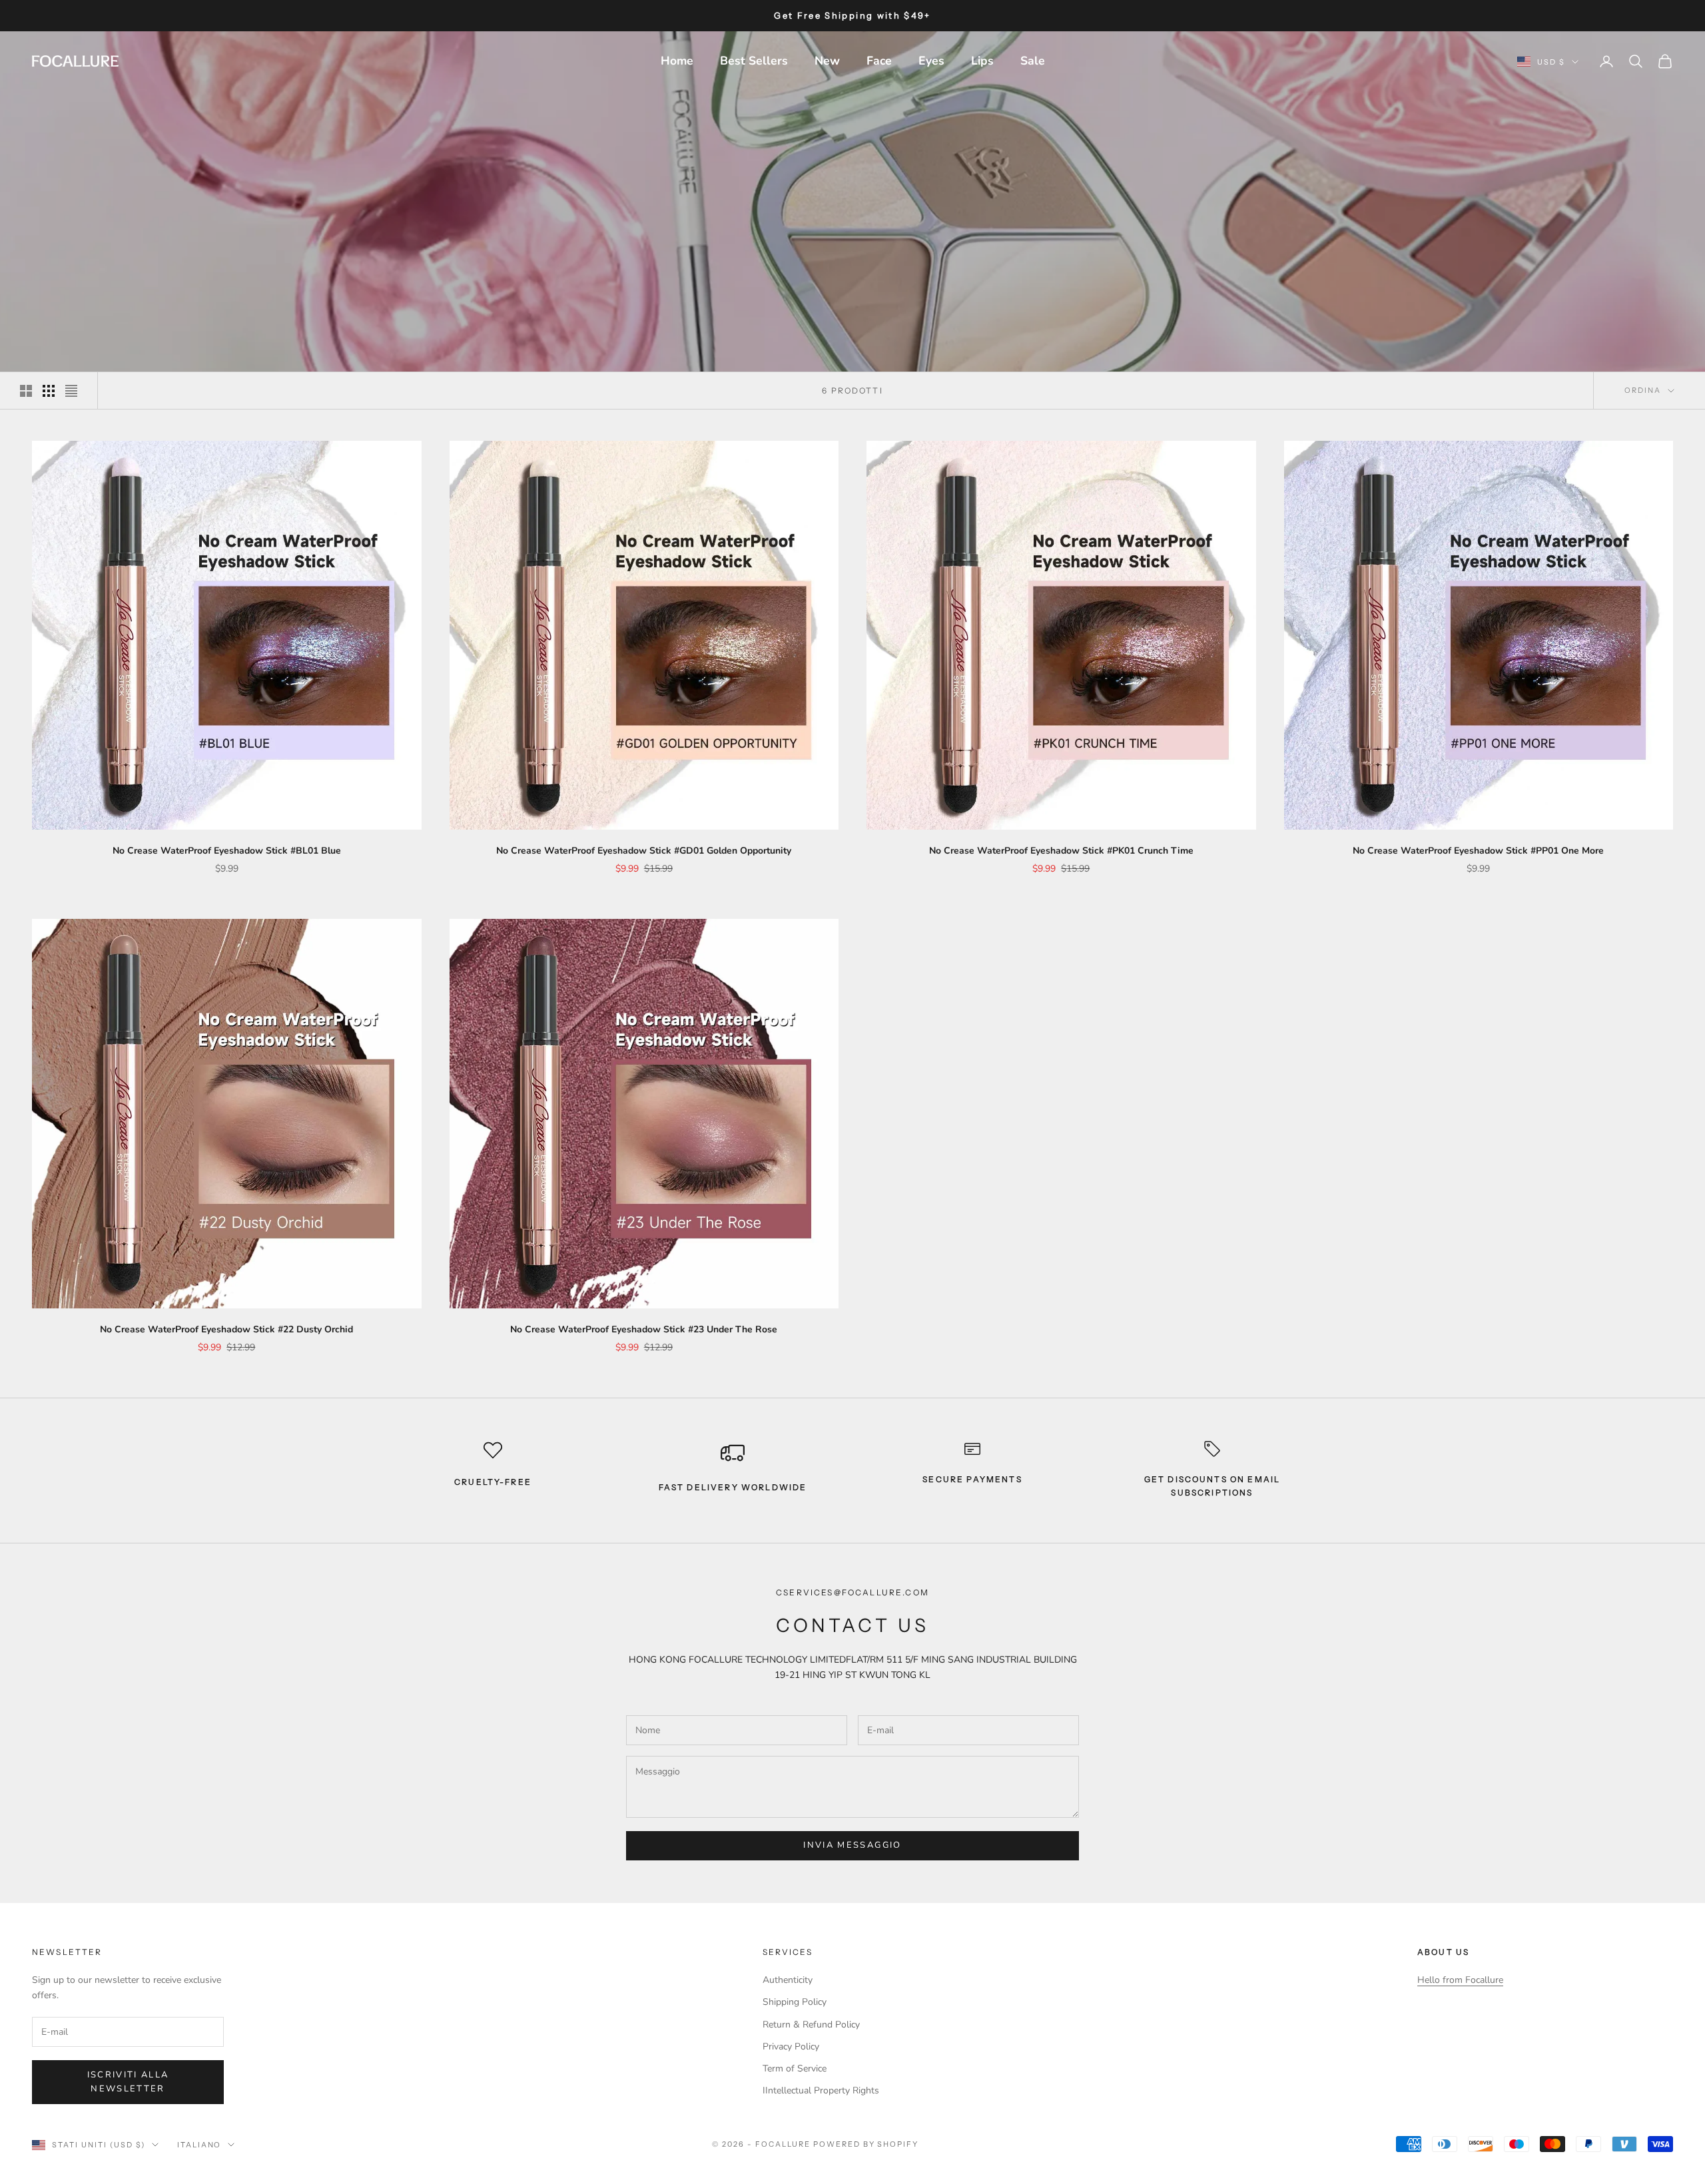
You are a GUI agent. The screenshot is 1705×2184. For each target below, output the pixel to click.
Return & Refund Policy (811, 2025)
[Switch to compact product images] (71, 391)
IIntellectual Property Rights (821, 2090)
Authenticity (788, 1980)
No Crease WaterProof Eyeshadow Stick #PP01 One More (1478, 851)
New (827, 61)
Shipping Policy (795, 2002)
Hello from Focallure (1460, 1980)
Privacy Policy (791, 2047)
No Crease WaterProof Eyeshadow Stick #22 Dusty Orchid (226, 1329)
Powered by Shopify (866, 2144)
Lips (982, 61)
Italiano (199, 2145)
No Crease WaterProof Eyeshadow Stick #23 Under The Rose (644, 1329)
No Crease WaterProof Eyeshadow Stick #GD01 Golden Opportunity (644, 851)
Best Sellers (754, 61)
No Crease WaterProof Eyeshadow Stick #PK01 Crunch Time (1061, 851)
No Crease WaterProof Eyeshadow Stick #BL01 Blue (227, 851)
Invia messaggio (852, 1845)
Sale (1033, 61)
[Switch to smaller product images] (49, 391)
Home (677, 61)
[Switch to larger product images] (26, 391)
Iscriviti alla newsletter (128, 2082)
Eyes (931, 61)
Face (879, 61)
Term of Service (795, 2068)
